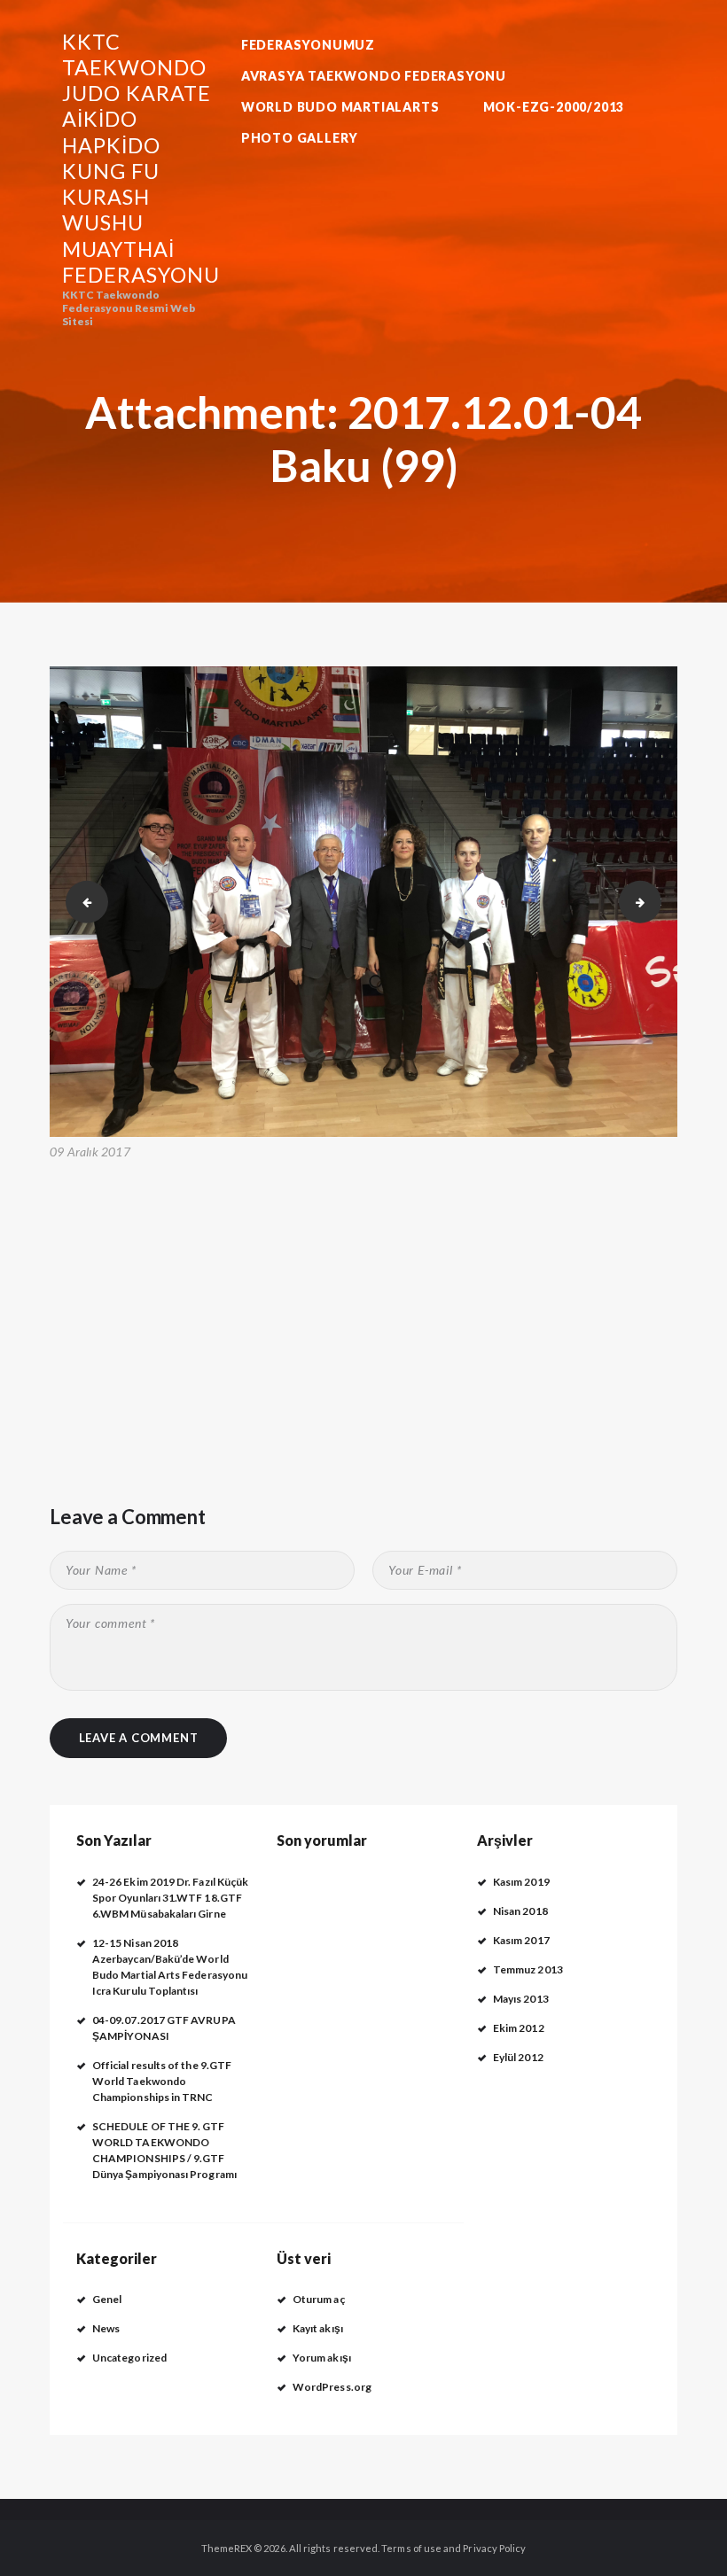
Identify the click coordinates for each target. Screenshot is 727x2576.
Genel (107, 2299)
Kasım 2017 (521, 1940)
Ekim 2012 (519, 2028)
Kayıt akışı (318, 2328)
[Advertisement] (363, 1297)
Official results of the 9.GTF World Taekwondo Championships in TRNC (162, 2081)
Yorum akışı (322, 2358)
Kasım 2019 (521, 1882)
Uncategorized (129, 2358)
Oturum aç (319, 2299)
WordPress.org (332, 2387)
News (106, 2328)
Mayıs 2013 (521, 1999)
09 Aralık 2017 (90, 1152)
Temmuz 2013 (528, 1969)
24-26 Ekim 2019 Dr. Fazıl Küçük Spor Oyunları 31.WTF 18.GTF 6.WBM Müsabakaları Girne (170, 1898)
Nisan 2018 (520, 1911)
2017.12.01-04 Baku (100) (656, 901)
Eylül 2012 (518, 2057)
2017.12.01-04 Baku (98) (82, 901)
